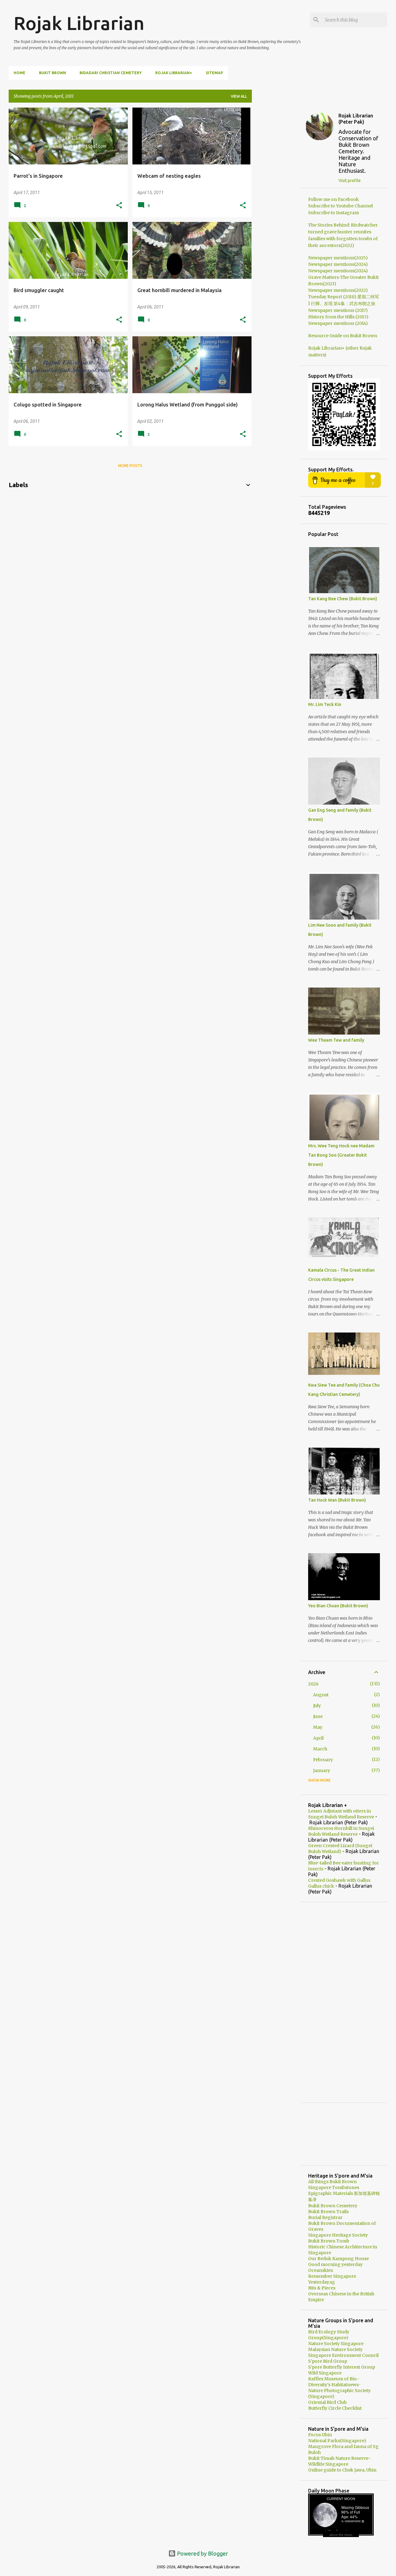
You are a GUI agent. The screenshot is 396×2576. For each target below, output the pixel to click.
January (322, 1770)
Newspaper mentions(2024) (338, 264)
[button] (119, 206)
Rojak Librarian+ (174, 73)
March (320, 1749)
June (318, 1716)
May (318, 1727)
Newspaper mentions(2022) (338, 290)
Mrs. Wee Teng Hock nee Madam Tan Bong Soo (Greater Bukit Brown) (341, 1155)
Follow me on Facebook (334, 199)
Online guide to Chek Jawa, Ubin (342, 2470)
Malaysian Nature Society (335, 2349)
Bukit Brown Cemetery (333, 2206)
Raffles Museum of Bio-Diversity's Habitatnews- (334, 2382)
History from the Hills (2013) (338, 317)
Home (19, 73)
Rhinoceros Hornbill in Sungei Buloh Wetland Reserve (341, 1831)
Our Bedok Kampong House (338, 2259)
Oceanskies (321, 2270)
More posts (130, 466)
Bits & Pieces (322, 2288)
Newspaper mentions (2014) (338, 323)
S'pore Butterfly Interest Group (342, 2367)
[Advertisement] (276, 200)
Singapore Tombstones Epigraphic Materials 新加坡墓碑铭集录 (344, 2193)
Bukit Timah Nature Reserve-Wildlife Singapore (340, 2461)
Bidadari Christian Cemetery (111, 73)
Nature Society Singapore (336, 2344)
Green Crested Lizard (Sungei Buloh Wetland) (340, 1849)
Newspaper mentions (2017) (338, 310)
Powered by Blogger (202, 2553)
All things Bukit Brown (332, 2182)
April (318, 1738)
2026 (313, 1684)
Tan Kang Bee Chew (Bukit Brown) (343, 599)
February (323, 1760)
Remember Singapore (332, 2276)
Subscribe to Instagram (334, 213)
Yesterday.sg (322, 2282)
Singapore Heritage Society (338, 2235)
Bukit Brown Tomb (329, 2241)
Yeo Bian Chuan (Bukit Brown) (338, 1606)
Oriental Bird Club (327, 2402)
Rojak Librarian (79, 23)
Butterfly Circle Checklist (335, 2408)
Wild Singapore (325, 2373)
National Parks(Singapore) (337, 2441)
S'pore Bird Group (328, 2361)
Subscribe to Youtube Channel (340, 206)
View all (239, 96)
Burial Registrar (325, 2217)
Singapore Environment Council (343, 2355)
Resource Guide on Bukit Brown (343, 336)
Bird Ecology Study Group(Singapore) (329, 2335)
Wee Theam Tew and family (336, 1040)
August (321, 1695)
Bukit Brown (52, 73)
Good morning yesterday (335, 2264)
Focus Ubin (320, 2435)
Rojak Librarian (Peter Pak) (356, 119)
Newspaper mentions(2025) (338, 258)
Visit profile (350, 181)
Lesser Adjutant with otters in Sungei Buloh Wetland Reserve (341, 1814)
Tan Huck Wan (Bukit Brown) (337, 1500)
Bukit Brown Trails (328, 2212)
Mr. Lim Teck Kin (325, 704)
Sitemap (214, 73)
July (317, 1706)
